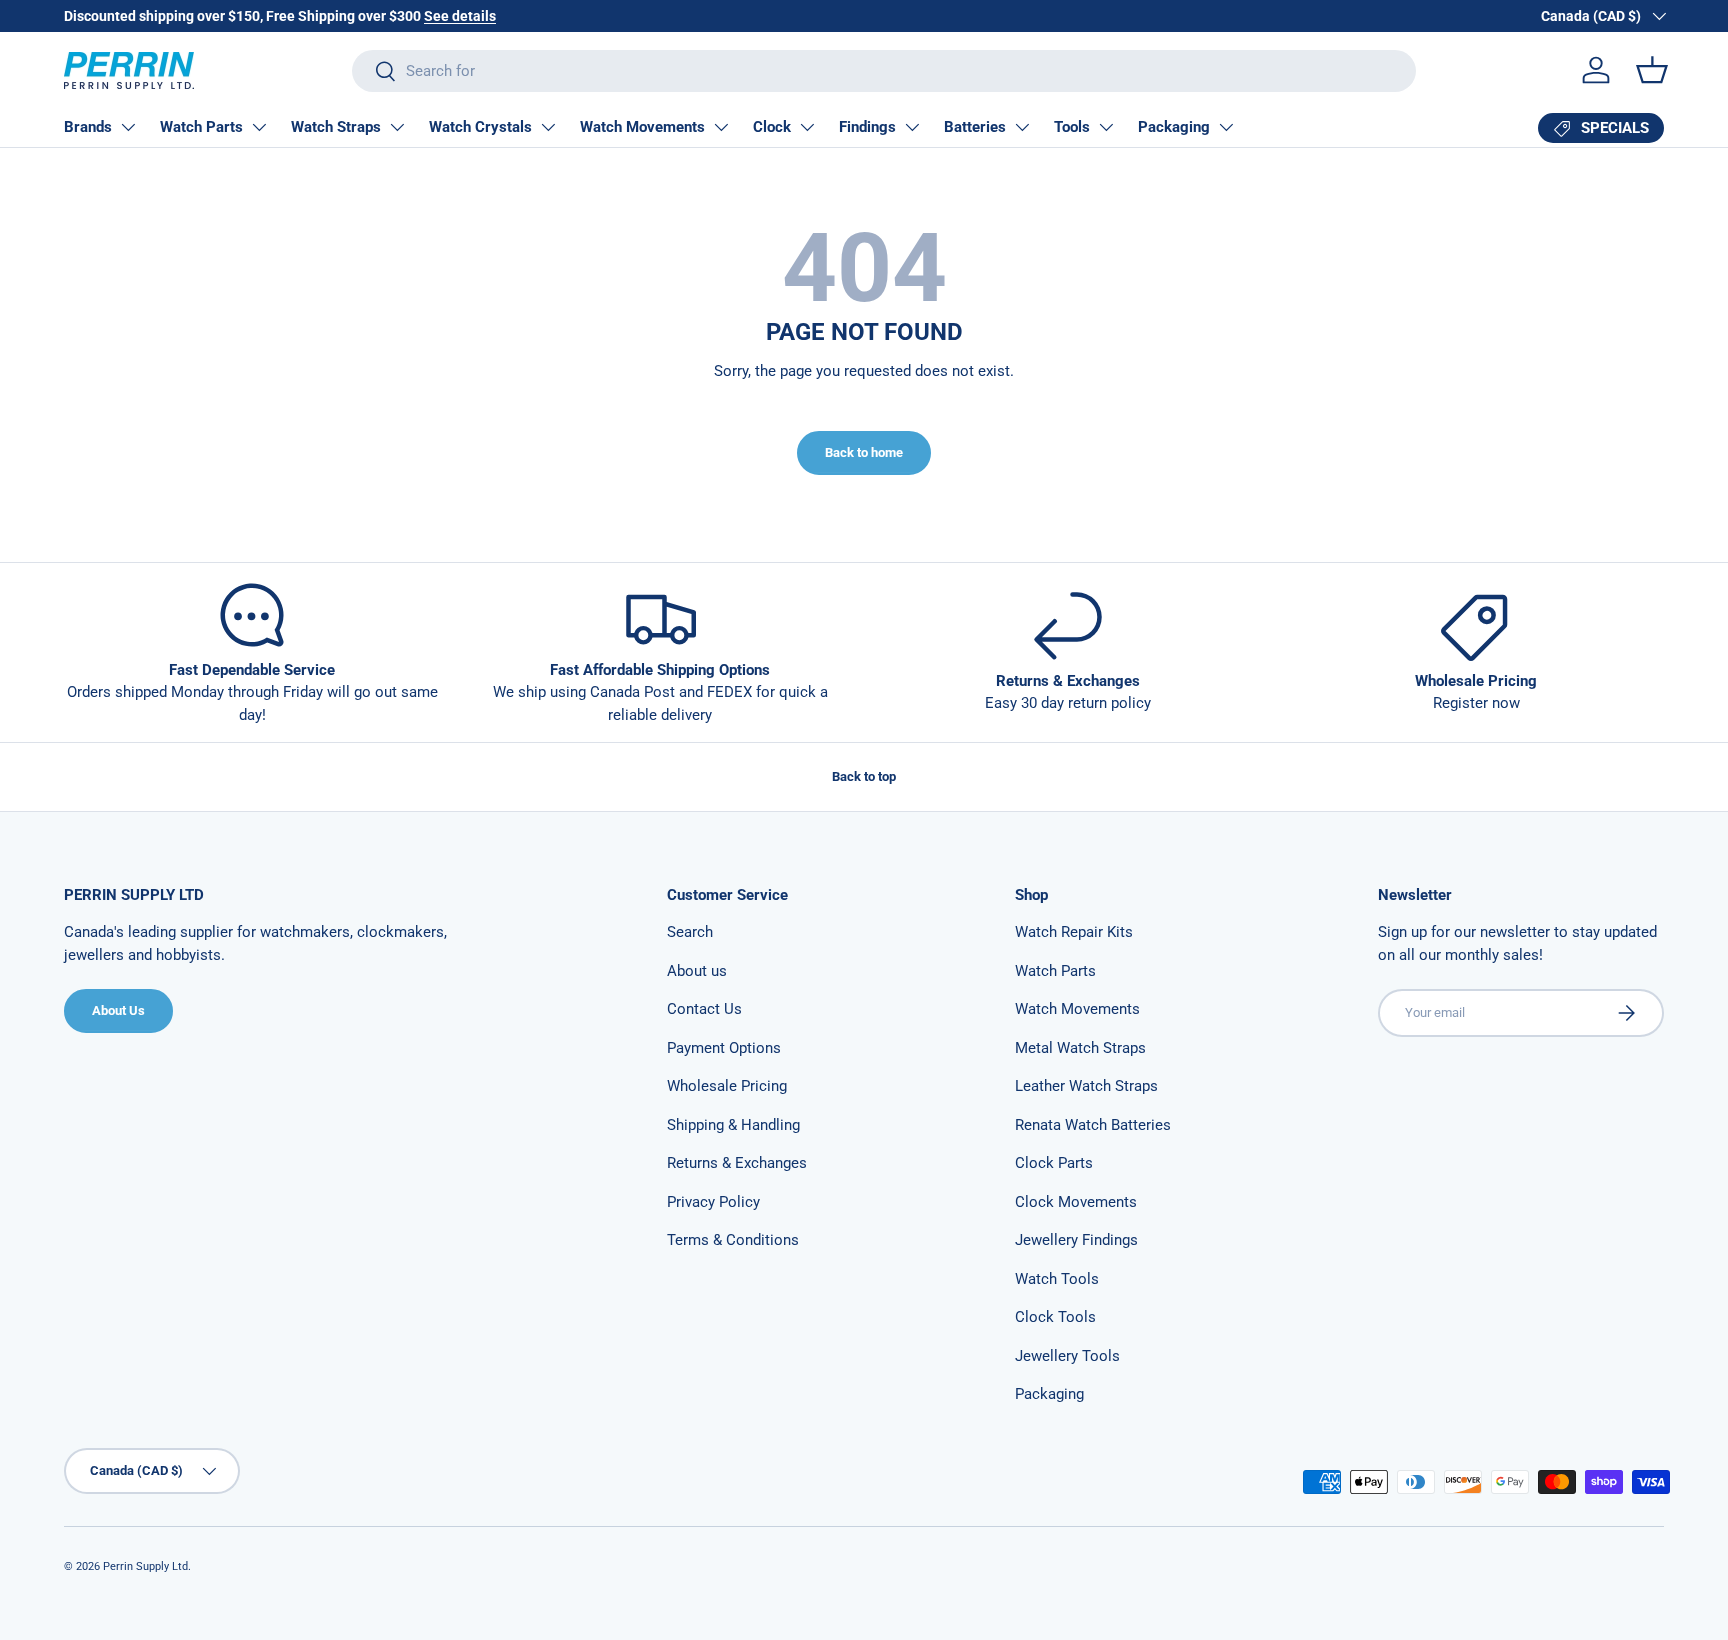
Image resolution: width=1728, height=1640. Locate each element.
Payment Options (724, 1048)
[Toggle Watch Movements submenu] (721, 127)
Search (690, 932)
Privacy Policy (713, 1202)
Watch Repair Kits (1074, 932)
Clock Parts (1054, 1163)
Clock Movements (1076, 1202)
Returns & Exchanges (737, 1163)
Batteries (975, 127)
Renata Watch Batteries (1093, 1125)
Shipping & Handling (733, 1125)
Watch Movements (642, 127)
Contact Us (704, 1009)
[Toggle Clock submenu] (807, 127)
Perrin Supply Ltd (145, 1566)
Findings (867, 127)
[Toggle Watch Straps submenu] (397, 127)
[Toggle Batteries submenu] (1022, 127)
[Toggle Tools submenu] (1106, 127)
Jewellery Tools (1067, 1356)
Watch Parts (201, 127)
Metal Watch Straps (1080, 1048)
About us (697, 971)
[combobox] (883, 71)
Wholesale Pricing (727, 1086)
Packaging (1174, 127)
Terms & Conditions (733, 1240)
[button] (1652, 70)
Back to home (864, 452)
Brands (88, 127)
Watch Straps (336, 127)
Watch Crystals (480, 127)
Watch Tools (1057, 1279)
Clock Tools (1055, 1317)
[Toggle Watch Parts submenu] (259, 127)
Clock (772, 127)
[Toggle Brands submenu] (128, 127)
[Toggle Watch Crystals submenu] (548, 127)
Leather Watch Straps (1086, 1086)
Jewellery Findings (1076, 1240)
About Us (118, 1010)
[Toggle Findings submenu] (912, 127)
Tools (1072, 127)
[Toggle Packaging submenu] (1226, 127)
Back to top (864, 776)
